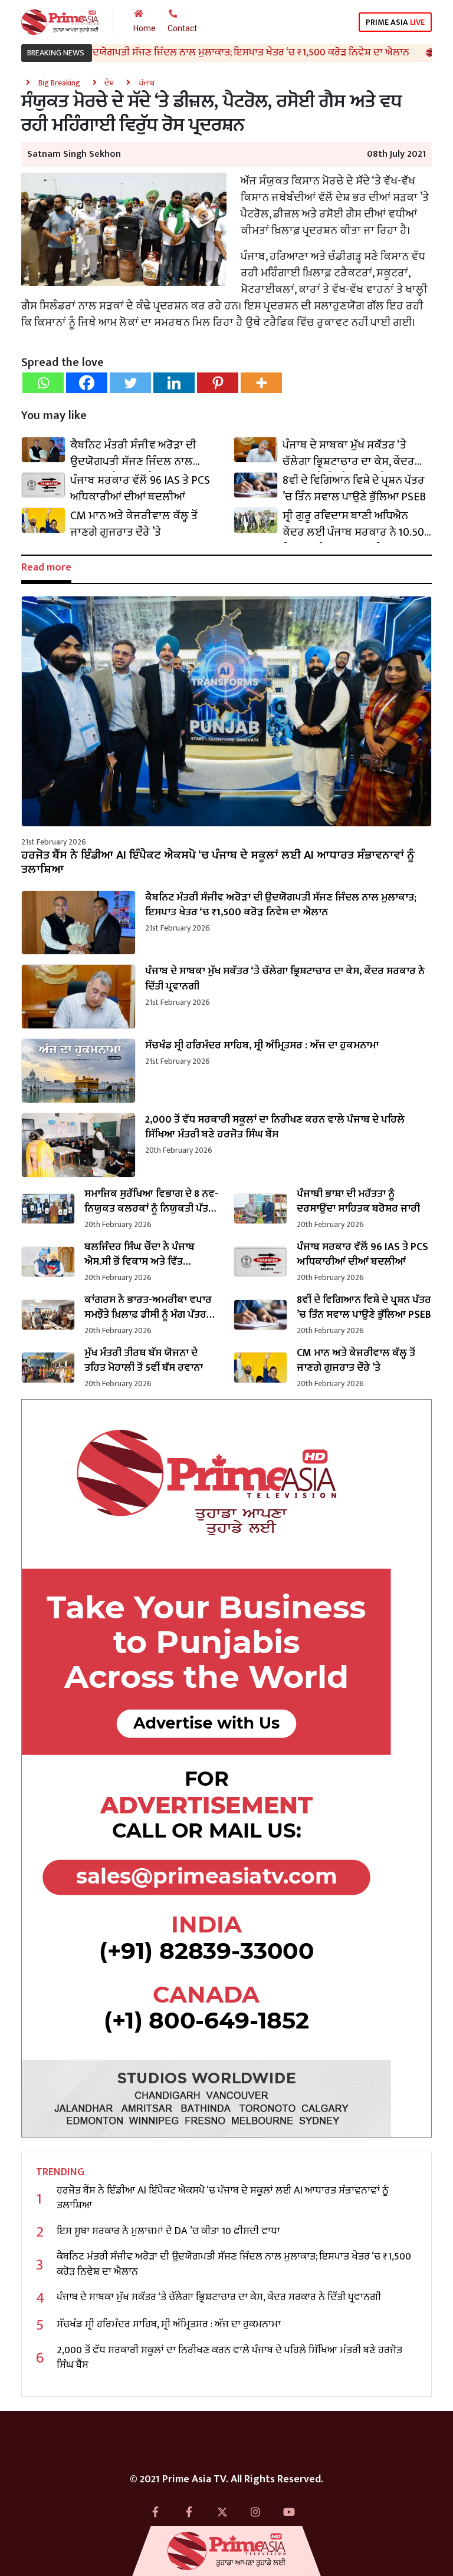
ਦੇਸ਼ (109, 83)
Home (145, 28)
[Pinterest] (218, 383)
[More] (261, 383)
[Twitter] (130, 383)
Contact (182, 28)
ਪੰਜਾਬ (147, 83)
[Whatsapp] (43, 383)
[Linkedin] (174, 383)
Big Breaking (59, 83)
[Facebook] (87, 383)
